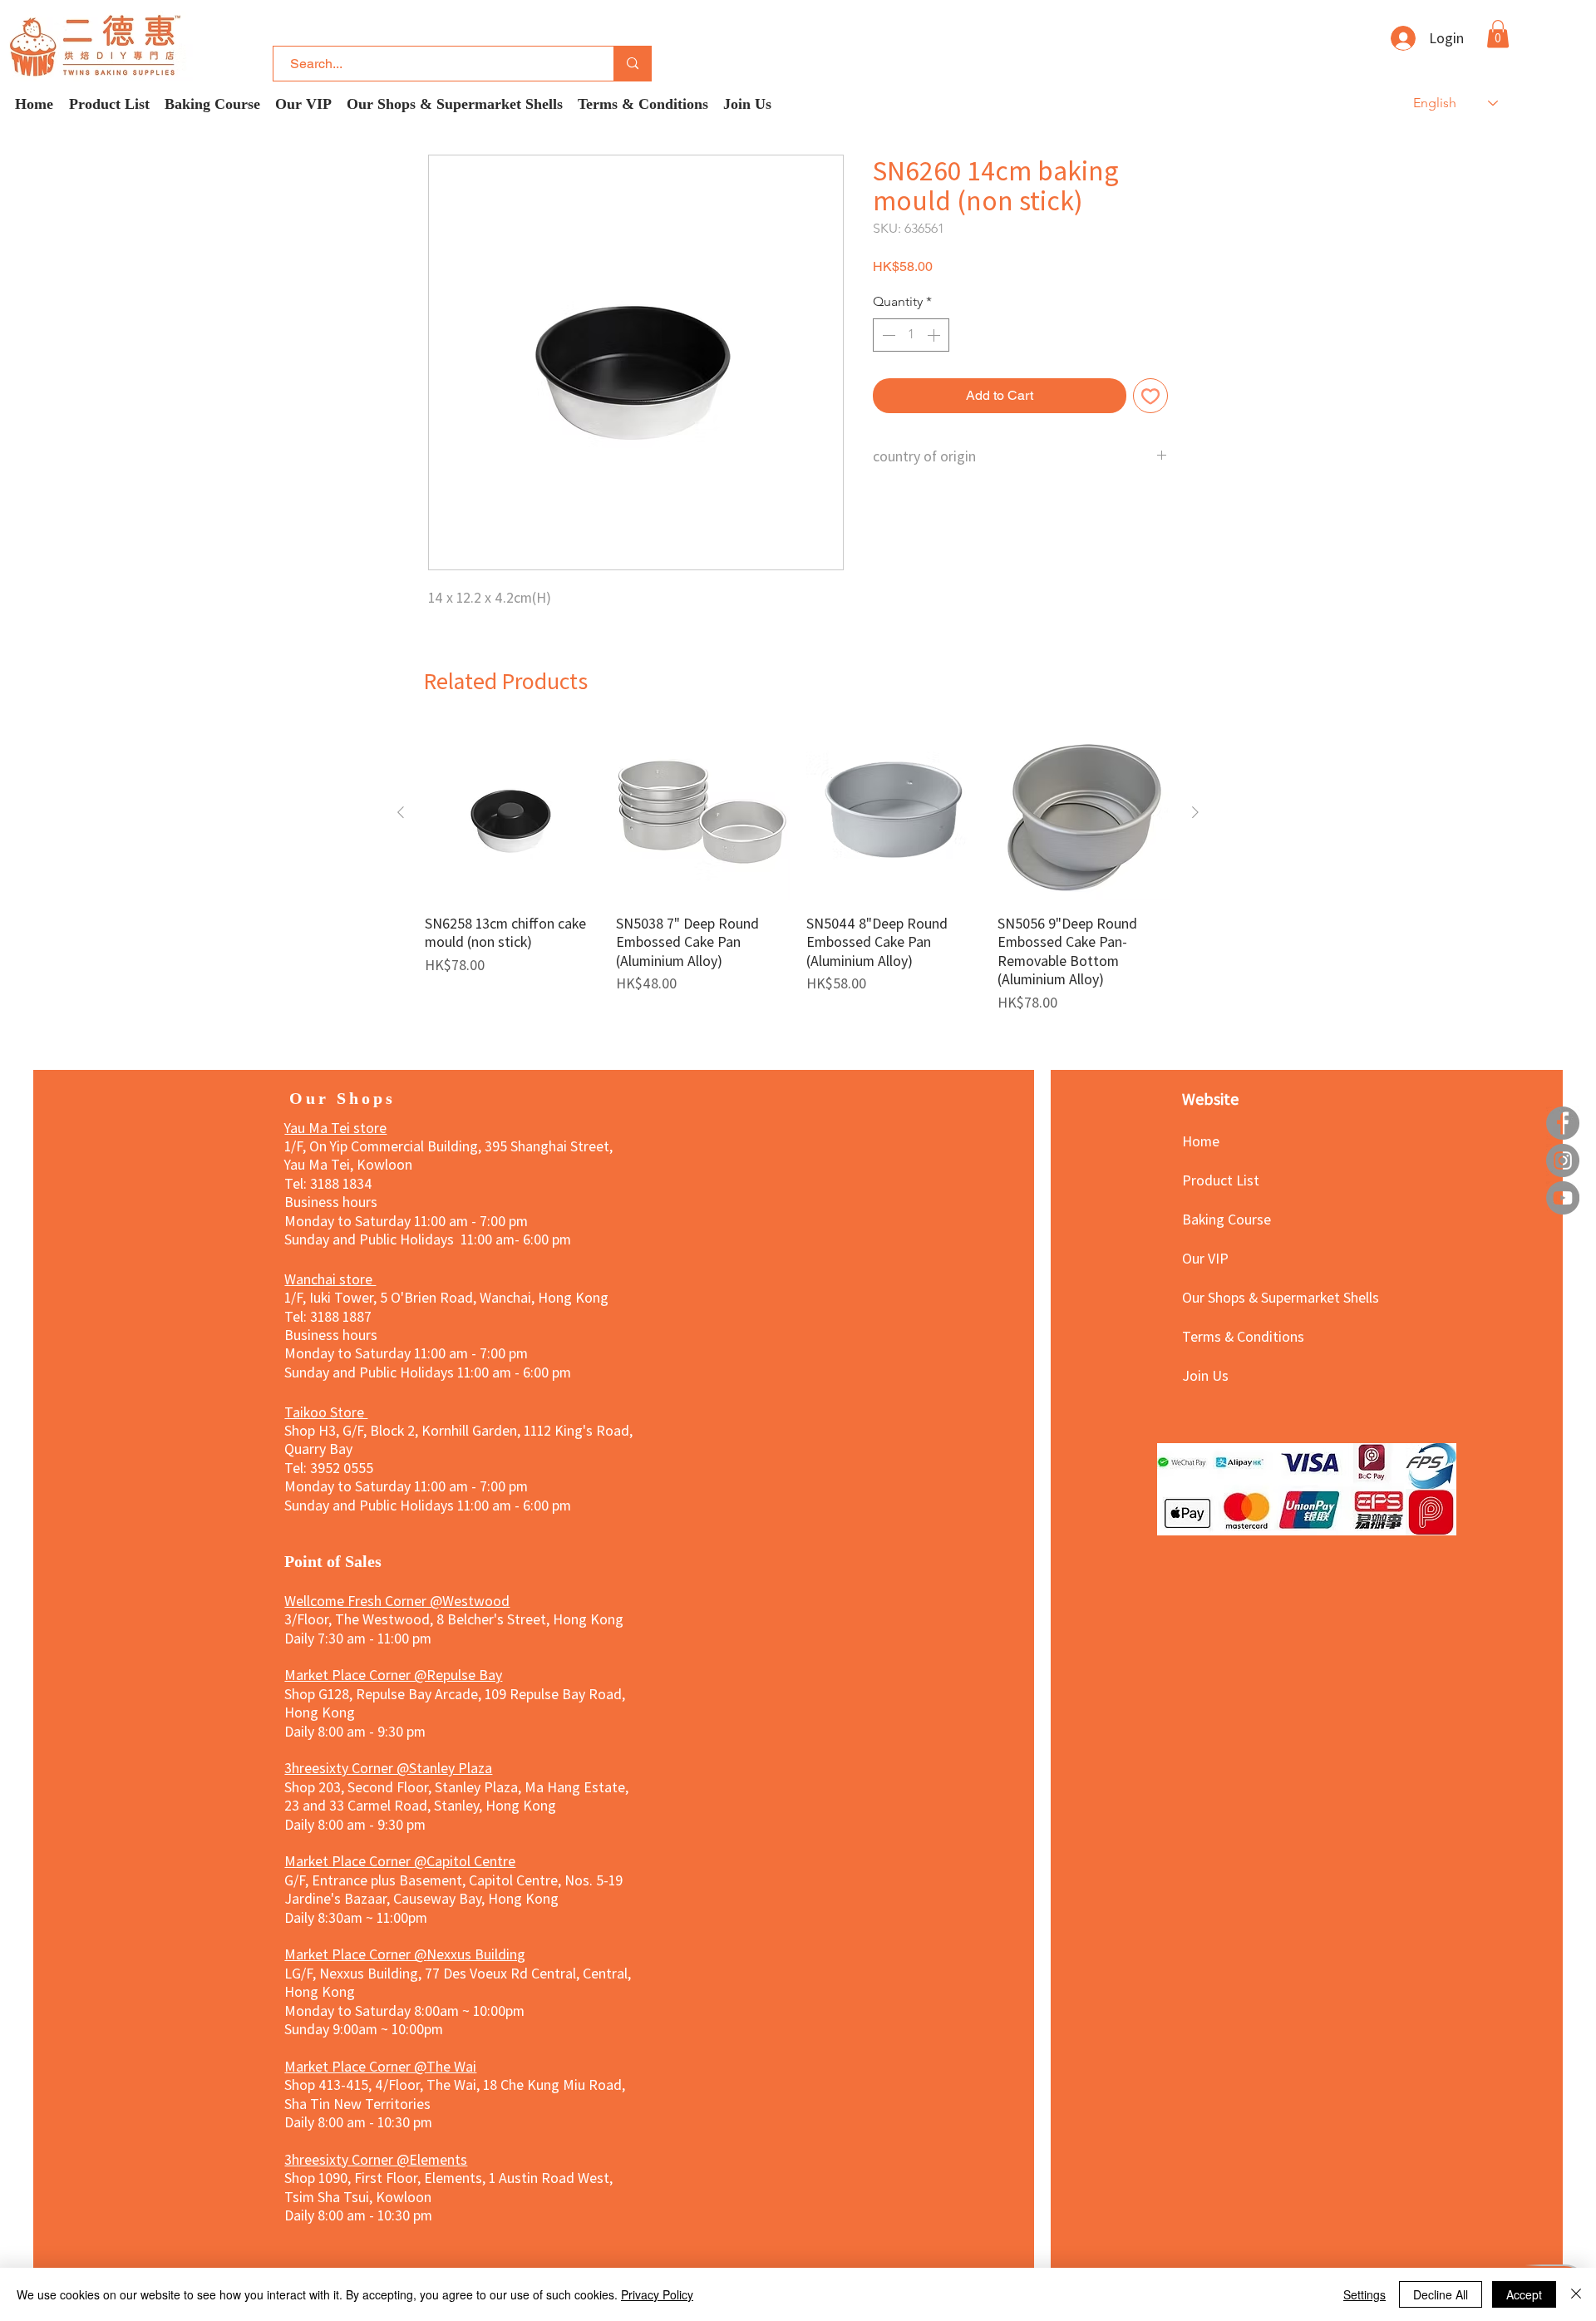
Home (1201, 1141)
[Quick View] (512, 813)
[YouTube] (1563, 1198)
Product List (1221, 1180)
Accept (1524, 2294)
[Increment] (935, 335)
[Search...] (632, 64)
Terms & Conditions (1241, 1336)
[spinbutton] (911, 335)
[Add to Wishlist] (1150, 396)
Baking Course (1227, 1219)
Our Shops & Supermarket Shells (1241, 1297)
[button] (1498, 34)
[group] (798, 868)
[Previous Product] (401, 812)
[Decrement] (887, 335)
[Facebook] (1563, 1123)
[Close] (1576, 2294)
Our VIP (1205, 1258)
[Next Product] (1195, 812)
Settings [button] (1364, 2294)
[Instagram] (1563, 1160)
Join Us (1205, 1375)
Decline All (1441, 2294)
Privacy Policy (657, 2294)
